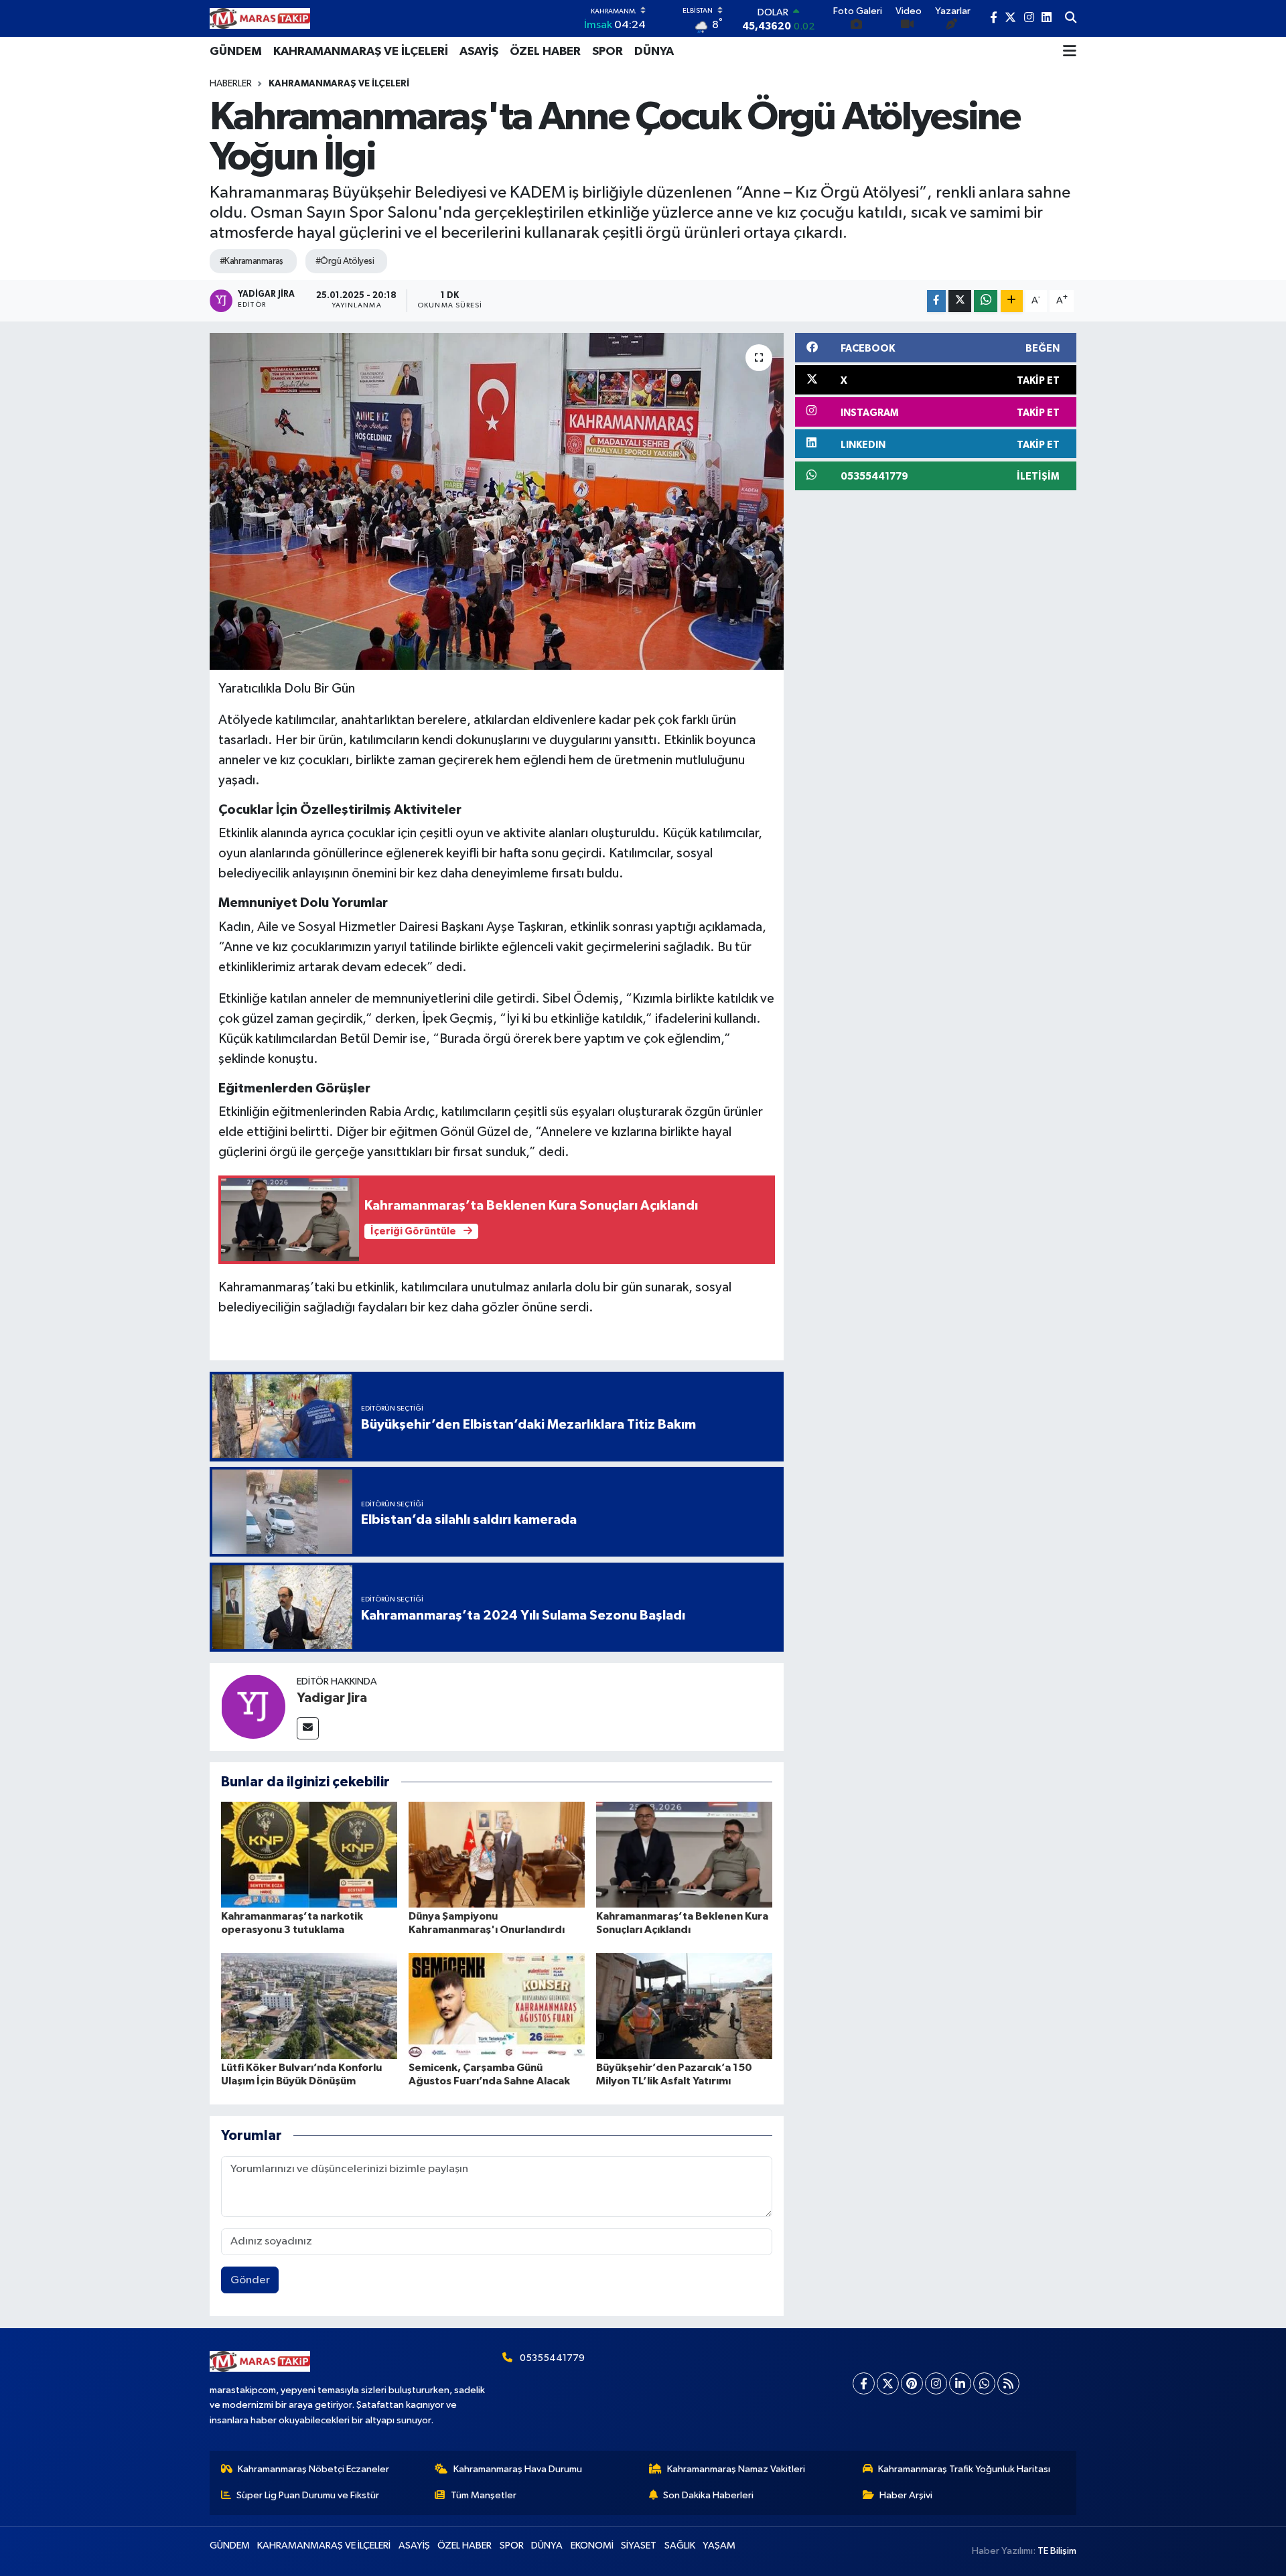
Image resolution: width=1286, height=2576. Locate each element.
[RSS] (1008, 2383)
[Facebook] (864, 2383)
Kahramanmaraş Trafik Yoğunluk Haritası (964, 2469)
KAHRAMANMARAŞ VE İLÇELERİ (361, 52)
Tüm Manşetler (484, 2495)
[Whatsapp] (984, 2383)
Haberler (231, 84)
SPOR (608, 52)
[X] (888, 2383)
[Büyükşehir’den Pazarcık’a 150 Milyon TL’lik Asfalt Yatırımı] (684, 2006)
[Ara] (1071, 19)
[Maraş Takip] (260, 18)
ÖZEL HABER (545, 52)
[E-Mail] (308, 1728)
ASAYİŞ (479, 52)
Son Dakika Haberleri (708, 2495)
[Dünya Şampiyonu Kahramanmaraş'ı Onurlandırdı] (497, 1854)
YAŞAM (719, 2546)
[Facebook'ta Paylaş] (936, 301)
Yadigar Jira (332, 1698)
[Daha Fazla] (1012, 301)
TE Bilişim (1057, 2551)
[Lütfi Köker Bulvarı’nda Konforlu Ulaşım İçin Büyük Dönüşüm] (309, 2006)
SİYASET (639, 2546)
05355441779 (552, 2358)
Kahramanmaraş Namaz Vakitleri (736, 2469)
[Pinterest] (912, 2383)
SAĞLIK (680, 2546)
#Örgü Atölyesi (345, 261)
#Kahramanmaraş (252, 261)
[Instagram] (936, 2383)
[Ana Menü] (1070, 52)
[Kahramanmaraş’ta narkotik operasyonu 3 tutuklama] (309, 1854)
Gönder (250, 2280)
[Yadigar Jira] (253, 1707)
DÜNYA (654, 52)
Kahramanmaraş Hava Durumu (518, 2469)
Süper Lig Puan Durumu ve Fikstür (308, 2495)
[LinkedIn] (960, 2383)
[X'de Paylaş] (960, 301)
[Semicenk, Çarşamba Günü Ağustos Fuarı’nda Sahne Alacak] (497, 2006)
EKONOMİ (592, 2546)
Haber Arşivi (906, 2495)
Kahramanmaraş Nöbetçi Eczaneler (313, 2469)
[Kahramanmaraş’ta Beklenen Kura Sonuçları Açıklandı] (684, 1854)
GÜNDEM (236, 52)
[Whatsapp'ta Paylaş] (986, 301)
